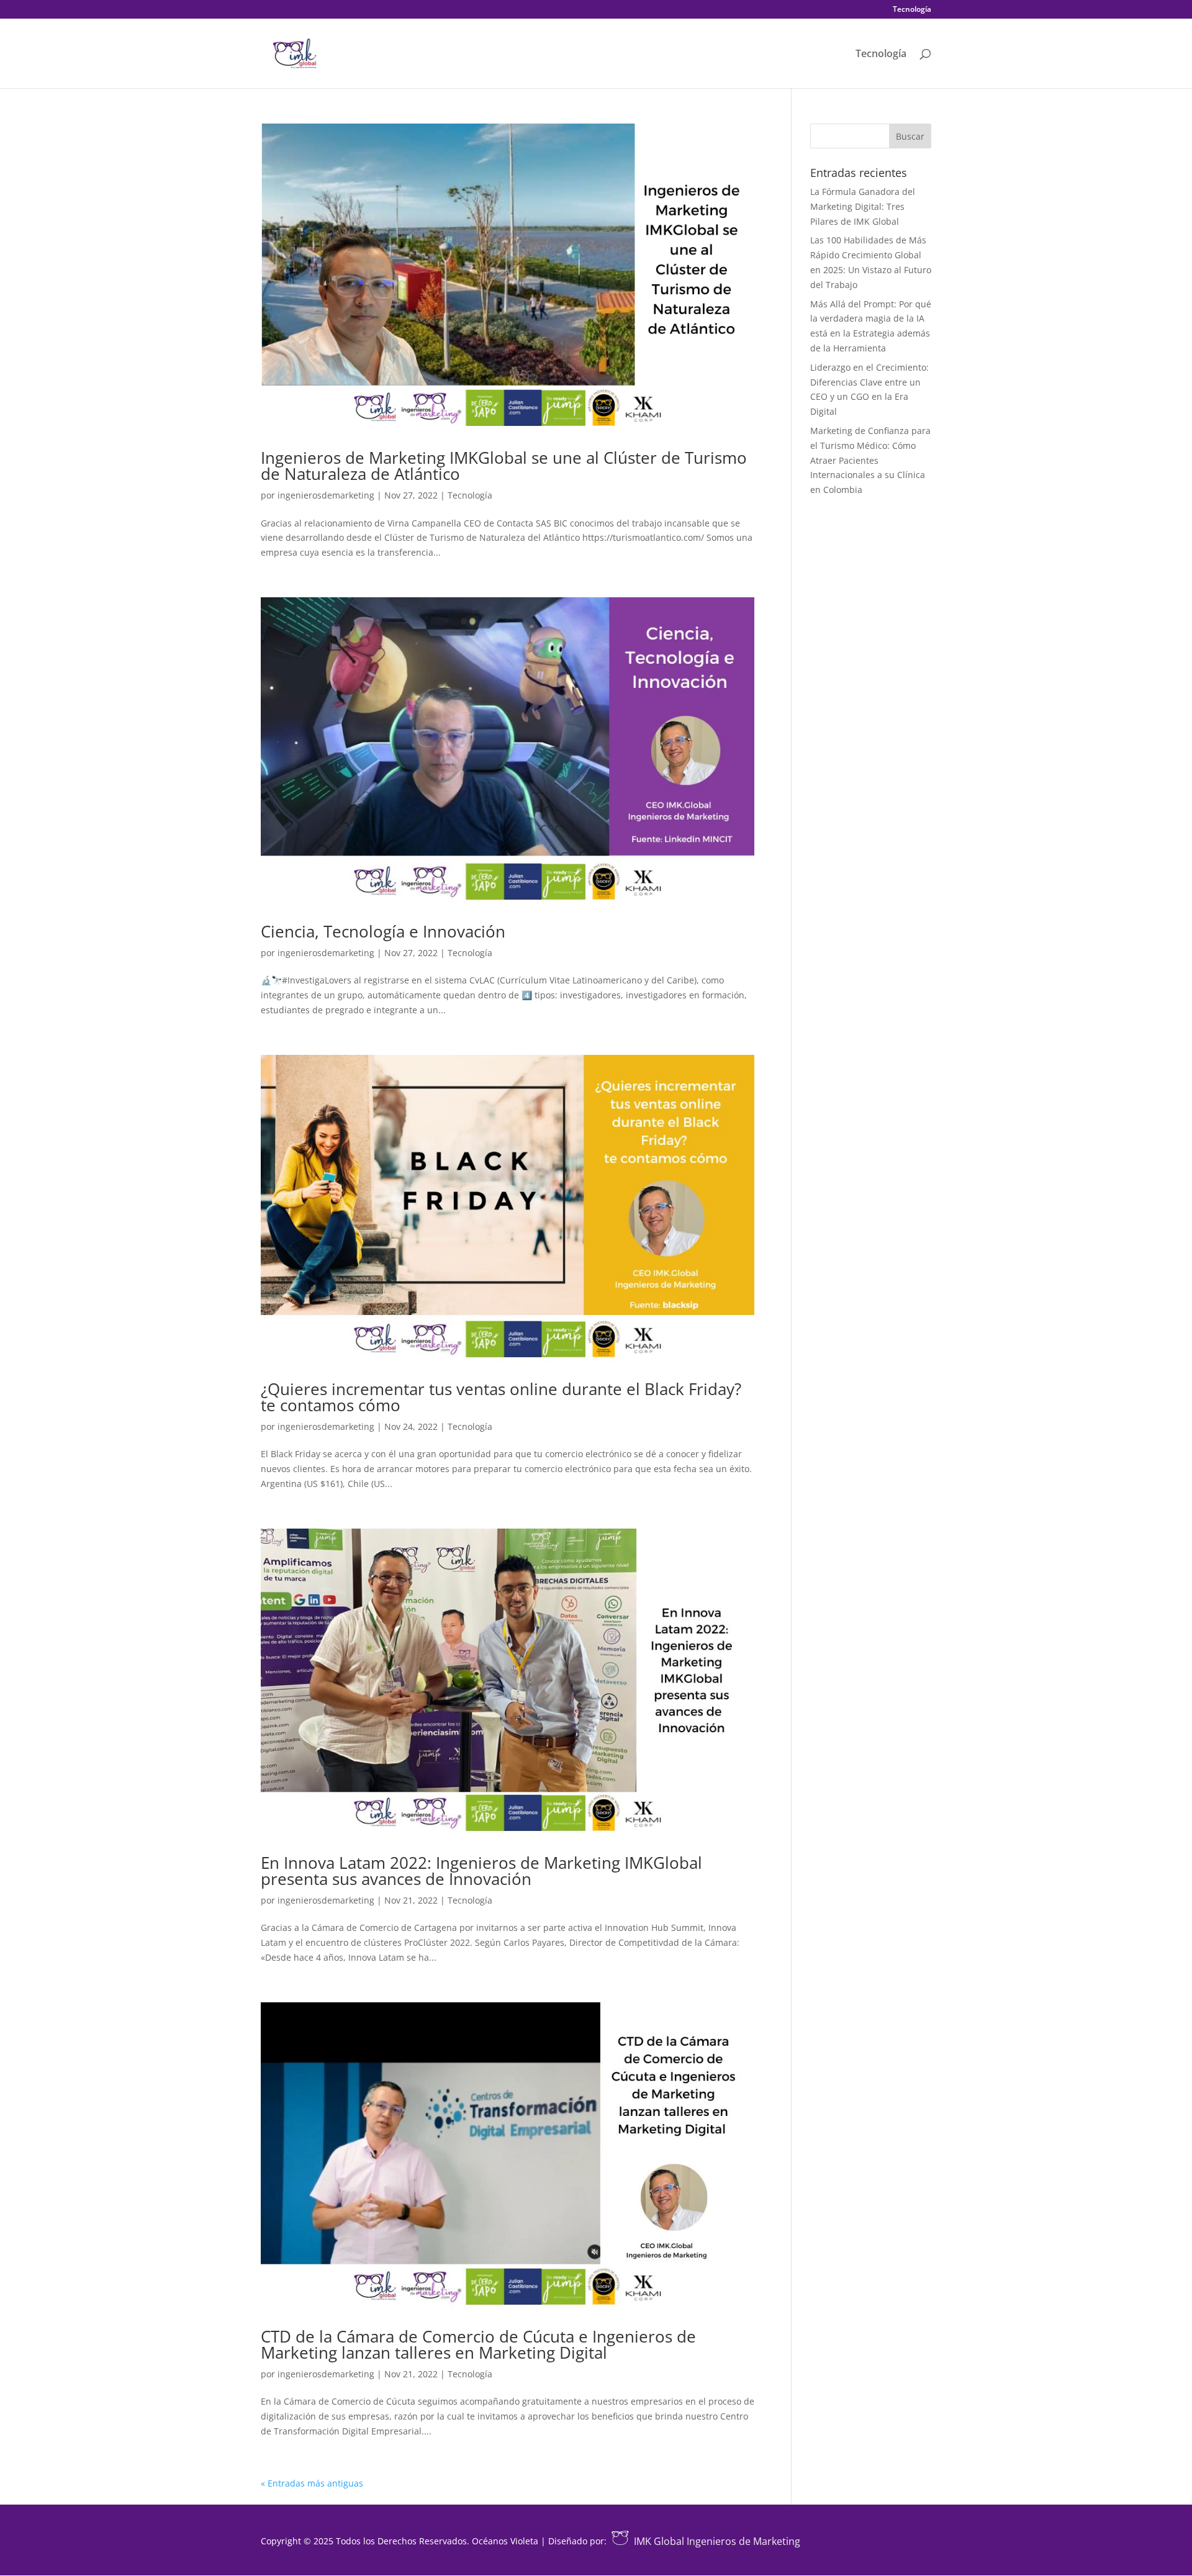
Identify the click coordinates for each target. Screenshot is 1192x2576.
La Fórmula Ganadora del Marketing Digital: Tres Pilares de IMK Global (863, 206)
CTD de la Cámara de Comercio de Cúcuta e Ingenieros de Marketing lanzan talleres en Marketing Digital (478, 2344)
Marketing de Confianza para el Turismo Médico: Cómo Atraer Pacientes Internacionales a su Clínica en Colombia (870, 460)
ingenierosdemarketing (326, 495)
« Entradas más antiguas (312, 2483)
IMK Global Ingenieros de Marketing (717, 2541)
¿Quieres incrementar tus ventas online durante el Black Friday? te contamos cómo (501, 1397)
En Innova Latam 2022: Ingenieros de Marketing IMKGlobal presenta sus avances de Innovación (481, 1871)
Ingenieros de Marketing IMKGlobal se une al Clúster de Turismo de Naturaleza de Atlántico (504, 466)
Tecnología (912, 10)
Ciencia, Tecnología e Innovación (383, 931)
